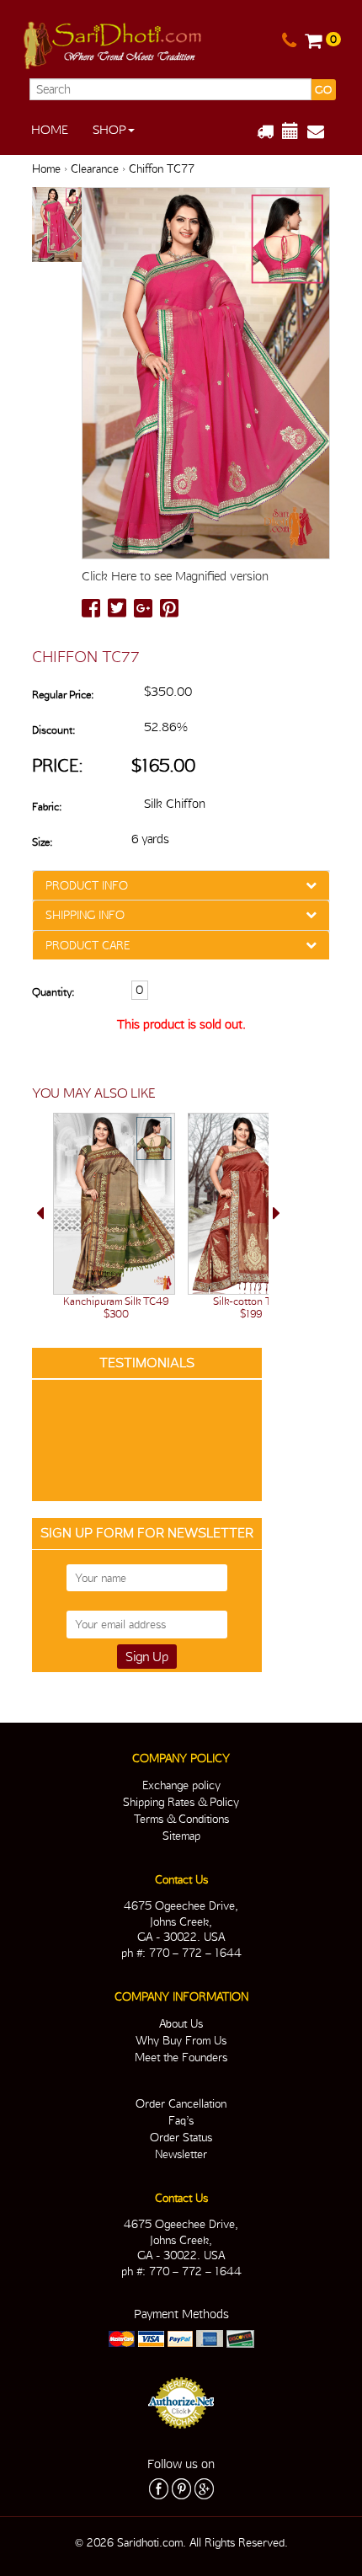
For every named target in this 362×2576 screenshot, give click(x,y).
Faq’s (181, 2120)
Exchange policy (181, 1785)
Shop (109, 130)
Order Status (181, 2137)
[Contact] (289, 41)
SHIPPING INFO (85, 915)
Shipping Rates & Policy (181, 1802)
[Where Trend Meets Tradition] (114, 42)
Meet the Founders (181, 2057)
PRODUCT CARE (88, 945)
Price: (58, 765)
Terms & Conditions (181, 1819)
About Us (181, 2023)
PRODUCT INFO (87, 885)
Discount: (53, 730)
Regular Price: (63, 695)
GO (323, 90)
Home (50, 130)
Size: (42, 842)
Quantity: (53, 992)
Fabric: (47, 807)
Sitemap (181, 1836)
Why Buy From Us (181, 2040)
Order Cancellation (181, 2103)
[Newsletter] (322, 131)
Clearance (95, 168)
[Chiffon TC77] (57, 226)
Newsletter (181, 2154)
